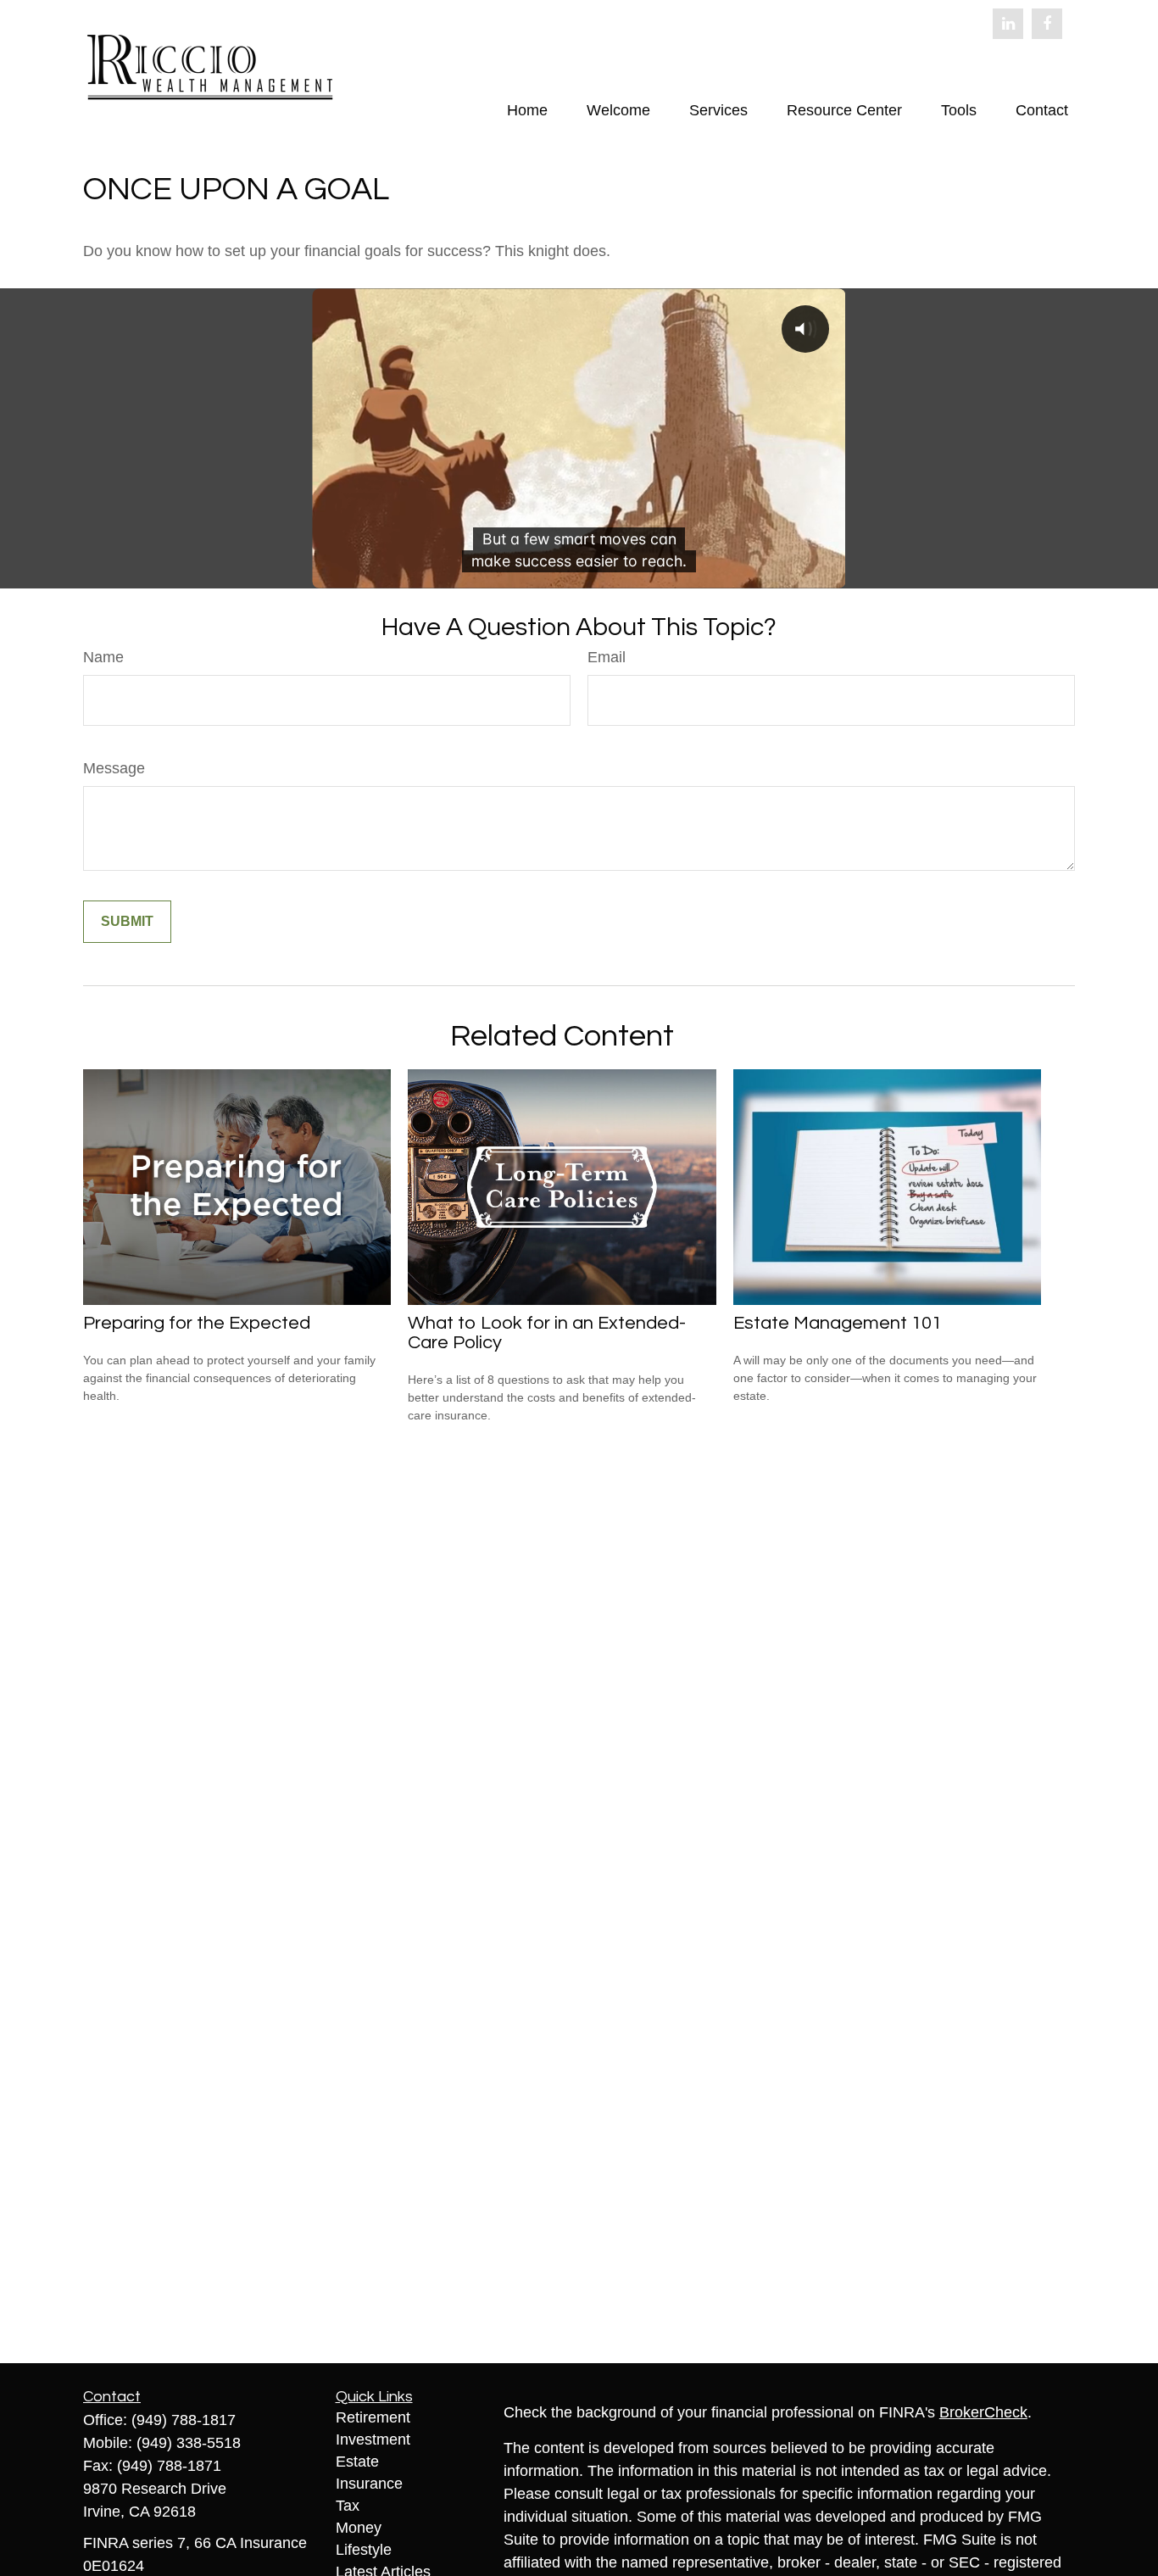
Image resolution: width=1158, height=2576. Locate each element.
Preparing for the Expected (197, 1323)
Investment (373, 2439)
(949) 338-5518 (189, 2443)
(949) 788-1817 (184, 2420)
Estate (357, 2462)
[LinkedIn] (1008, 24)
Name (103, 657)
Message (114, 768)
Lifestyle (364, 2550)
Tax (348, 2506)
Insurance (369, 2484)
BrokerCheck (983, 2412)
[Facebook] (1047, 24)
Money (359, 2528)
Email (607, 657)
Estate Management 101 (838, 1323)
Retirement (373, 2417)
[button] (527, 110)
